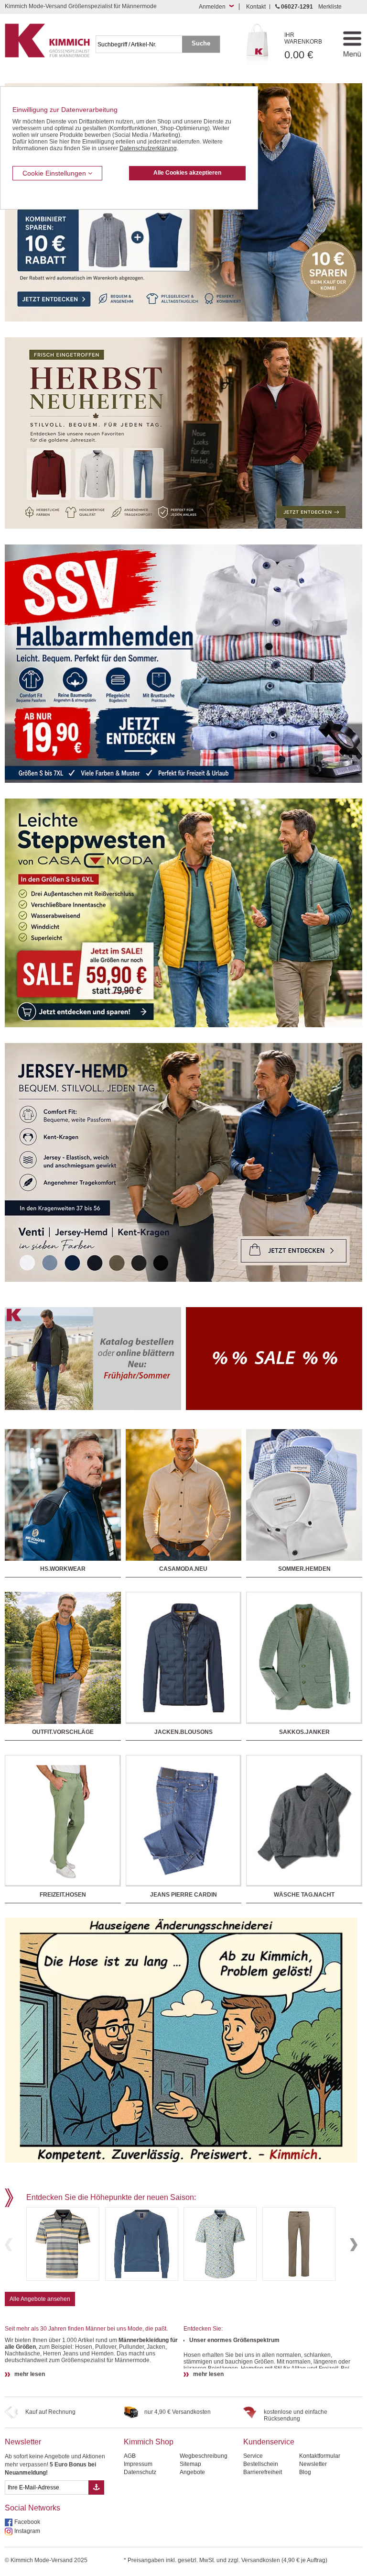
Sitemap (190, 2464)
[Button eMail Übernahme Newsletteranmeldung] (96, 2487)
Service (253, 2456)
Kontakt (256, 7)
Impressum (138, 2464)
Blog (305, 2472)
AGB (130, 2456)
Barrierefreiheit (263, 2472)
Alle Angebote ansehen (40, 2299)
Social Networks (32, 2508)
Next (354, 2245)
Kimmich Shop (149, 2442)
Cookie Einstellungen (55, 173)
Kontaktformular (320, 2456)
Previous (9, 2245)
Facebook (27, 2522)
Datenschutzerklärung (148, 148)
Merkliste (330, 7)
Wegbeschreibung (204, 2456)
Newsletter (23, 2442)
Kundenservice (269, 2442)
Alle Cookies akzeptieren (187, 173)
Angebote (192, 2472)
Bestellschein (261, 2464)
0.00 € (303, 46)
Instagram (27, 2531)
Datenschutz (140, 2472)
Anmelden (212, 7)
